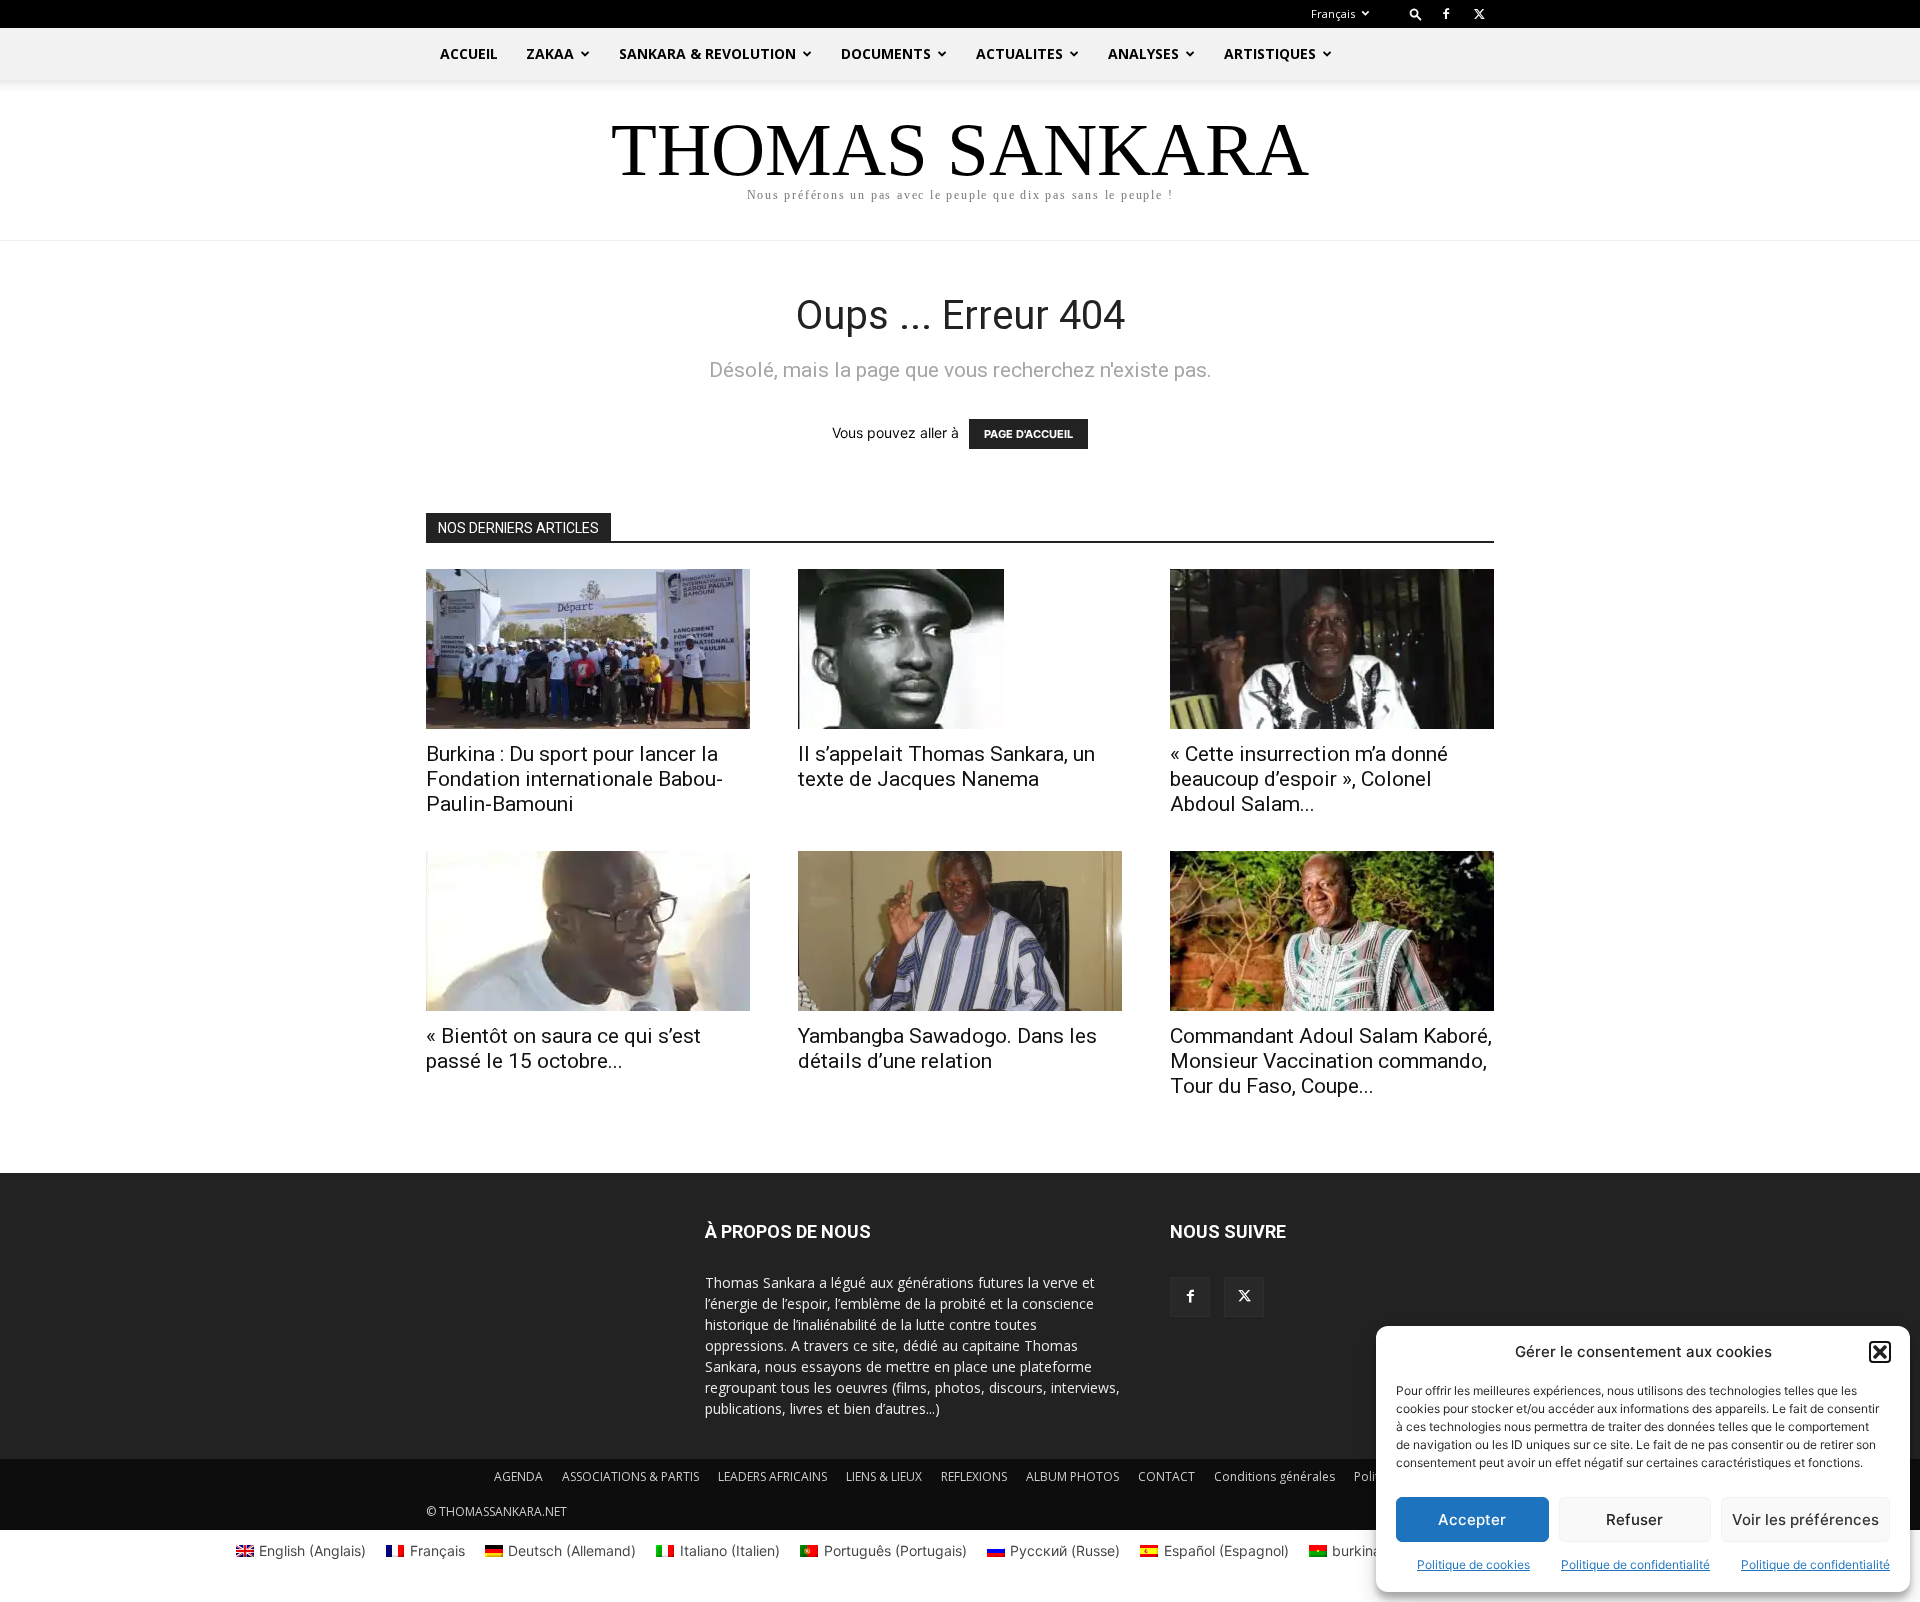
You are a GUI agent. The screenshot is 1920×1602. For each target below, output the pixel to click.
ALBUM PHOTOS (1072, 1476)
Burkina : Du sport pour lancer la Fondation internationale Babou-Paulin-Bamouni (574, 779)
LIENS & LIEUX (884, 1476)
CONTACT (1166, 1476)
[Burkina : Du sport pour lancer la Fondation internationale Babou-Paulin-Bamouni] (588, 649)
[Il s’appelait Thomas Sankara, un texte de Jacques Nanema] (960, 649)
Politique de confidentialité (1635, 1564)
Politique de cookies (1473, 1564)
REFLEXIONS (974, 1476)
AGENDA (518, 1476)
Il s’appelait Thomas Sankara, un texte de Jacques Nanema (946, 766)
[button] (1880, 1352)
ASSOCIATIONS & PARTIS (630, 1476)
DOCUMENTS (886, 53)
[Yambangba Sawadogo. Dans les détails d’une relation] (960, 931)
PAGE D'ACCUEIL (1028, 434)
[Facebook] (1446, 14)
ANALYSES (1143, 53)
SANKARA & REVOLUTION (707, 53)
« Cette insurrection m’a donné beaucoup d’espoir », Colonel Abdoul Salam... (1309, 779)
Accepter (1472, 1519)
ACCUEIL (469, 53)
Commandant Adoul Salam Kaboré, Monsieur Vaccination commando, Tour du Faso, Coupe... (1331, 1061)
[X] (1479, 14)
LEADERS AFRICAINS (772, 1476)
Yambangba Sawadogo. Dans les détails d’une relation (947, 1048)
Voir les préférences (1805, 1519)
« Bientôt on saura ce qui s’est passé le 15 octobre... (563, 1048)
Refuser (1634, 1519)
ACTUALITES (1019, 53)
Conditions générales (1274, 1476)
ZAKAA (550, 53)
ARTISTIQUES (1270, 53)
